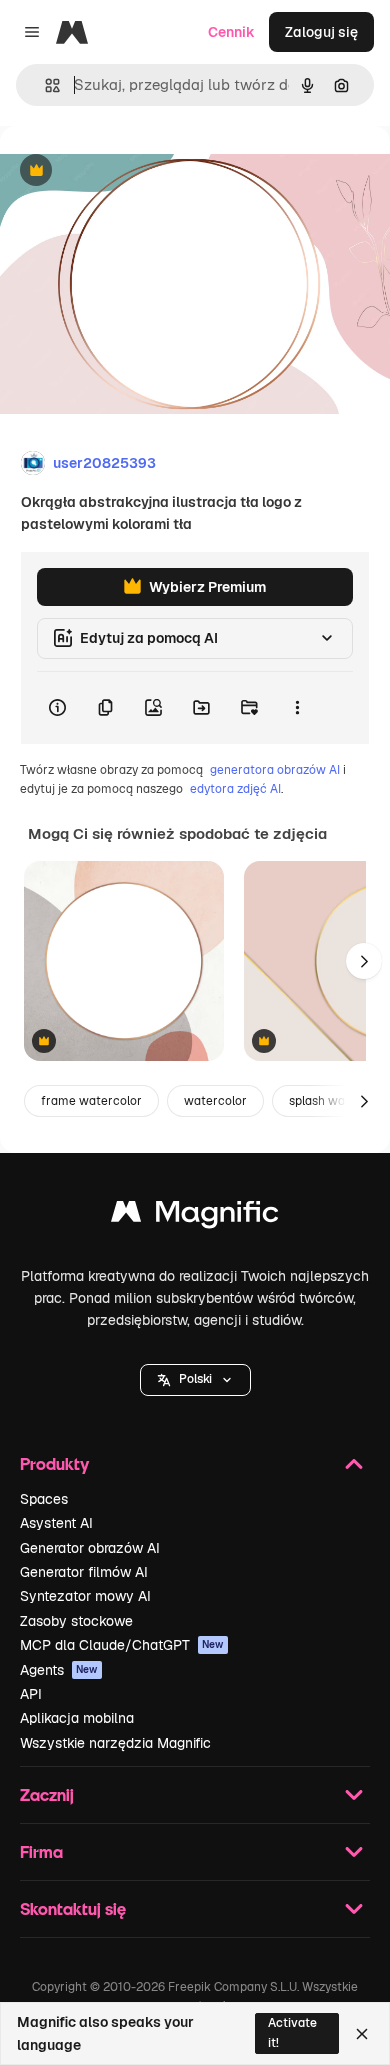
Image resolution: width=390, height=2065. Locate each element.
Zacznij (47, 1794)
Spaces (44, 1499)
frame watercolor (91, 1101)
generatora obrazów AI (275, 770)
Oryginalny (138, 171)
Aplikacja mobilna (77, 1718)
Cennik (231, 32)
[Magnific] (195, 1216)
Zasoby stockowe (76, 1621)
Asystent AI (56, 1523)
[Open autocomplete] (44, 85)
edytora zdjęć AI (235, 789)
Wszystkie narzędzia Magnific (115, 1743)
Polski (195, 1379)
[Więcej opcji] (297, 708)
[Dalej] (364, 961)
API (31, 1694)
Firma (41, 1851)
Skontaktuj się (73, 1908)
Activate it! (292, 2032)
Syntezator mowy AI (85, 1596)
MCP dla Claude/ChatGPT (122, 1645)
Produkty (54, 1463)
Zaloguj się (321, 32)
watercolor (215, 1101)
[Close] (362, 2034)
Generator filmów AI (84, 1572)
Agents (59, 1670)
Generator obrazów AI (90, 1548)
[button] (195, 1380)
